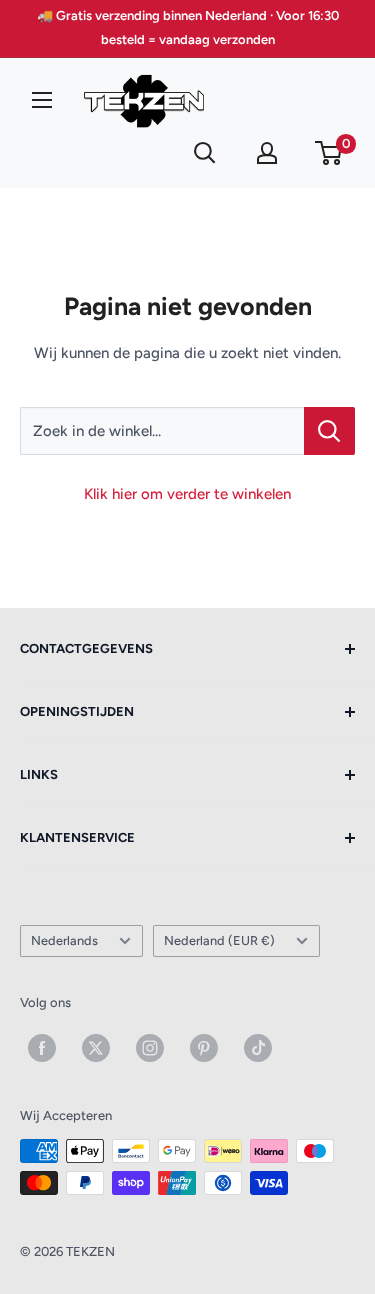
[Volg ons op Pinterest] (204, 1048)
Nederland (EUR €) (219, 940)
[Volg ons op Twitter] (96, 1048)
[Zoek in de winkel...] (329, 431)
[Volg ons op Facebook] (42, 1048)
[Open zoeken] (205, 153)
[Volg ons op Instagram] (150, 1048)
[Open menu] (42, 100)
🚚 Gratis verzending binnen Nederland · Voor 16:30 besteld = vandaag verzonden (188, 27)
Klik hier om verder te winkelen (187, 494)
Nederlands (64, 940)
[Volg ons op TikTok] (258, 1048)
